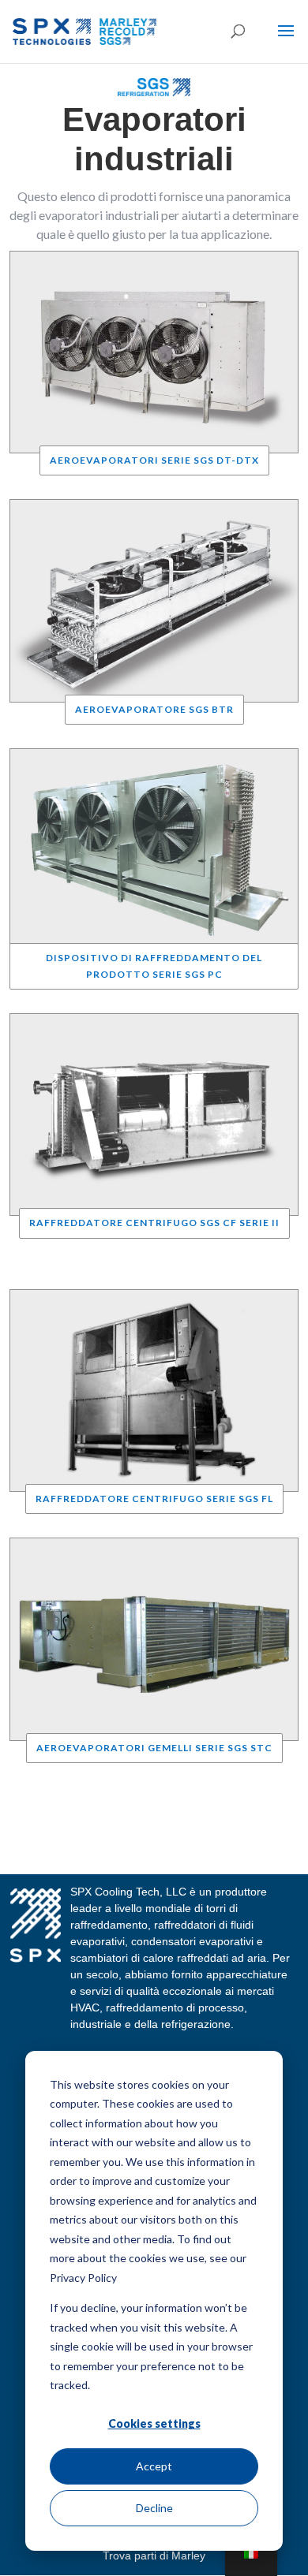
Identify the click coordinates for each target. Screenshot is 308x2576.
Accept (154, 2466)
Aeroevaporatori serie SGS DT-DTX (154, 460)
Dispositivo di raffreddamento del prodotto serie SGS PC (154, 966)
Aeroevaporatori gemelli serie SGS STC (154, 1748)
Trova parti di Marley (154, 2555)
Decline (154, 2508)
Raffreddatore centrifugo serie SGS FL (154, 1499)
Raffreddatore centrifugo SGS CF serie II (154, 1223)
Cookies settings (154, 2423)
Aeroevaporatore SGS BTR (154, 709)
